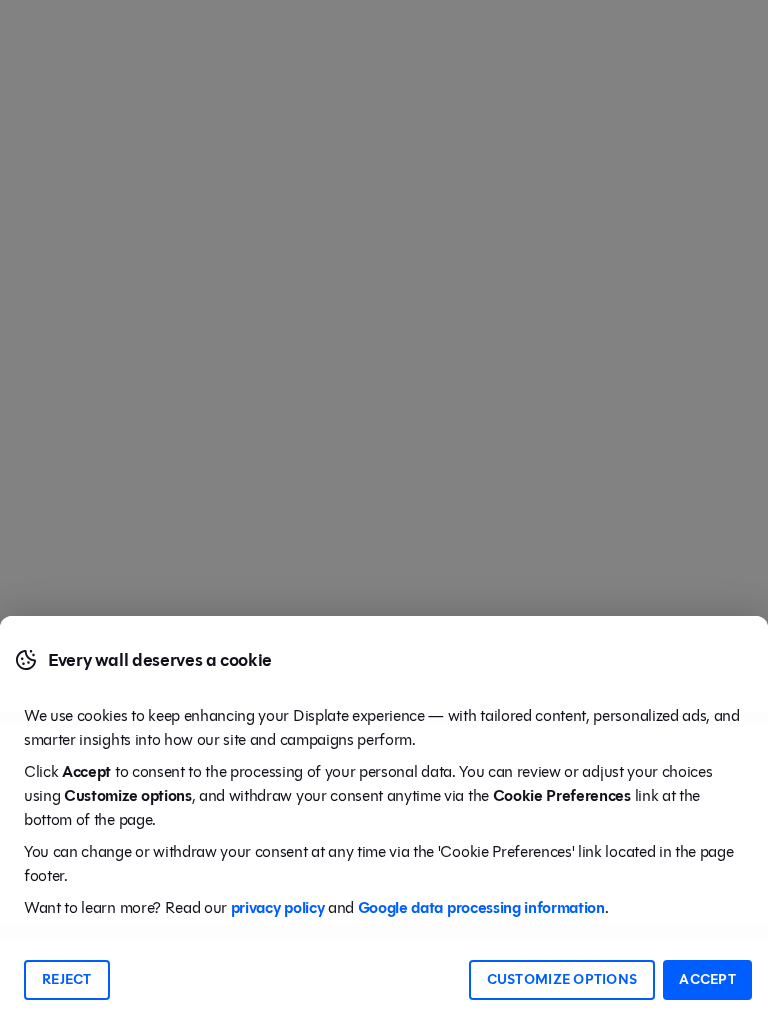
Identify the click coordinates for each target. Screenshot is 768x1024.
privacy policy (278, 907)
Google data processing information (481, 907)
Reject (67, 979)
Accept (707, 979)
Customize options (562, 979)
